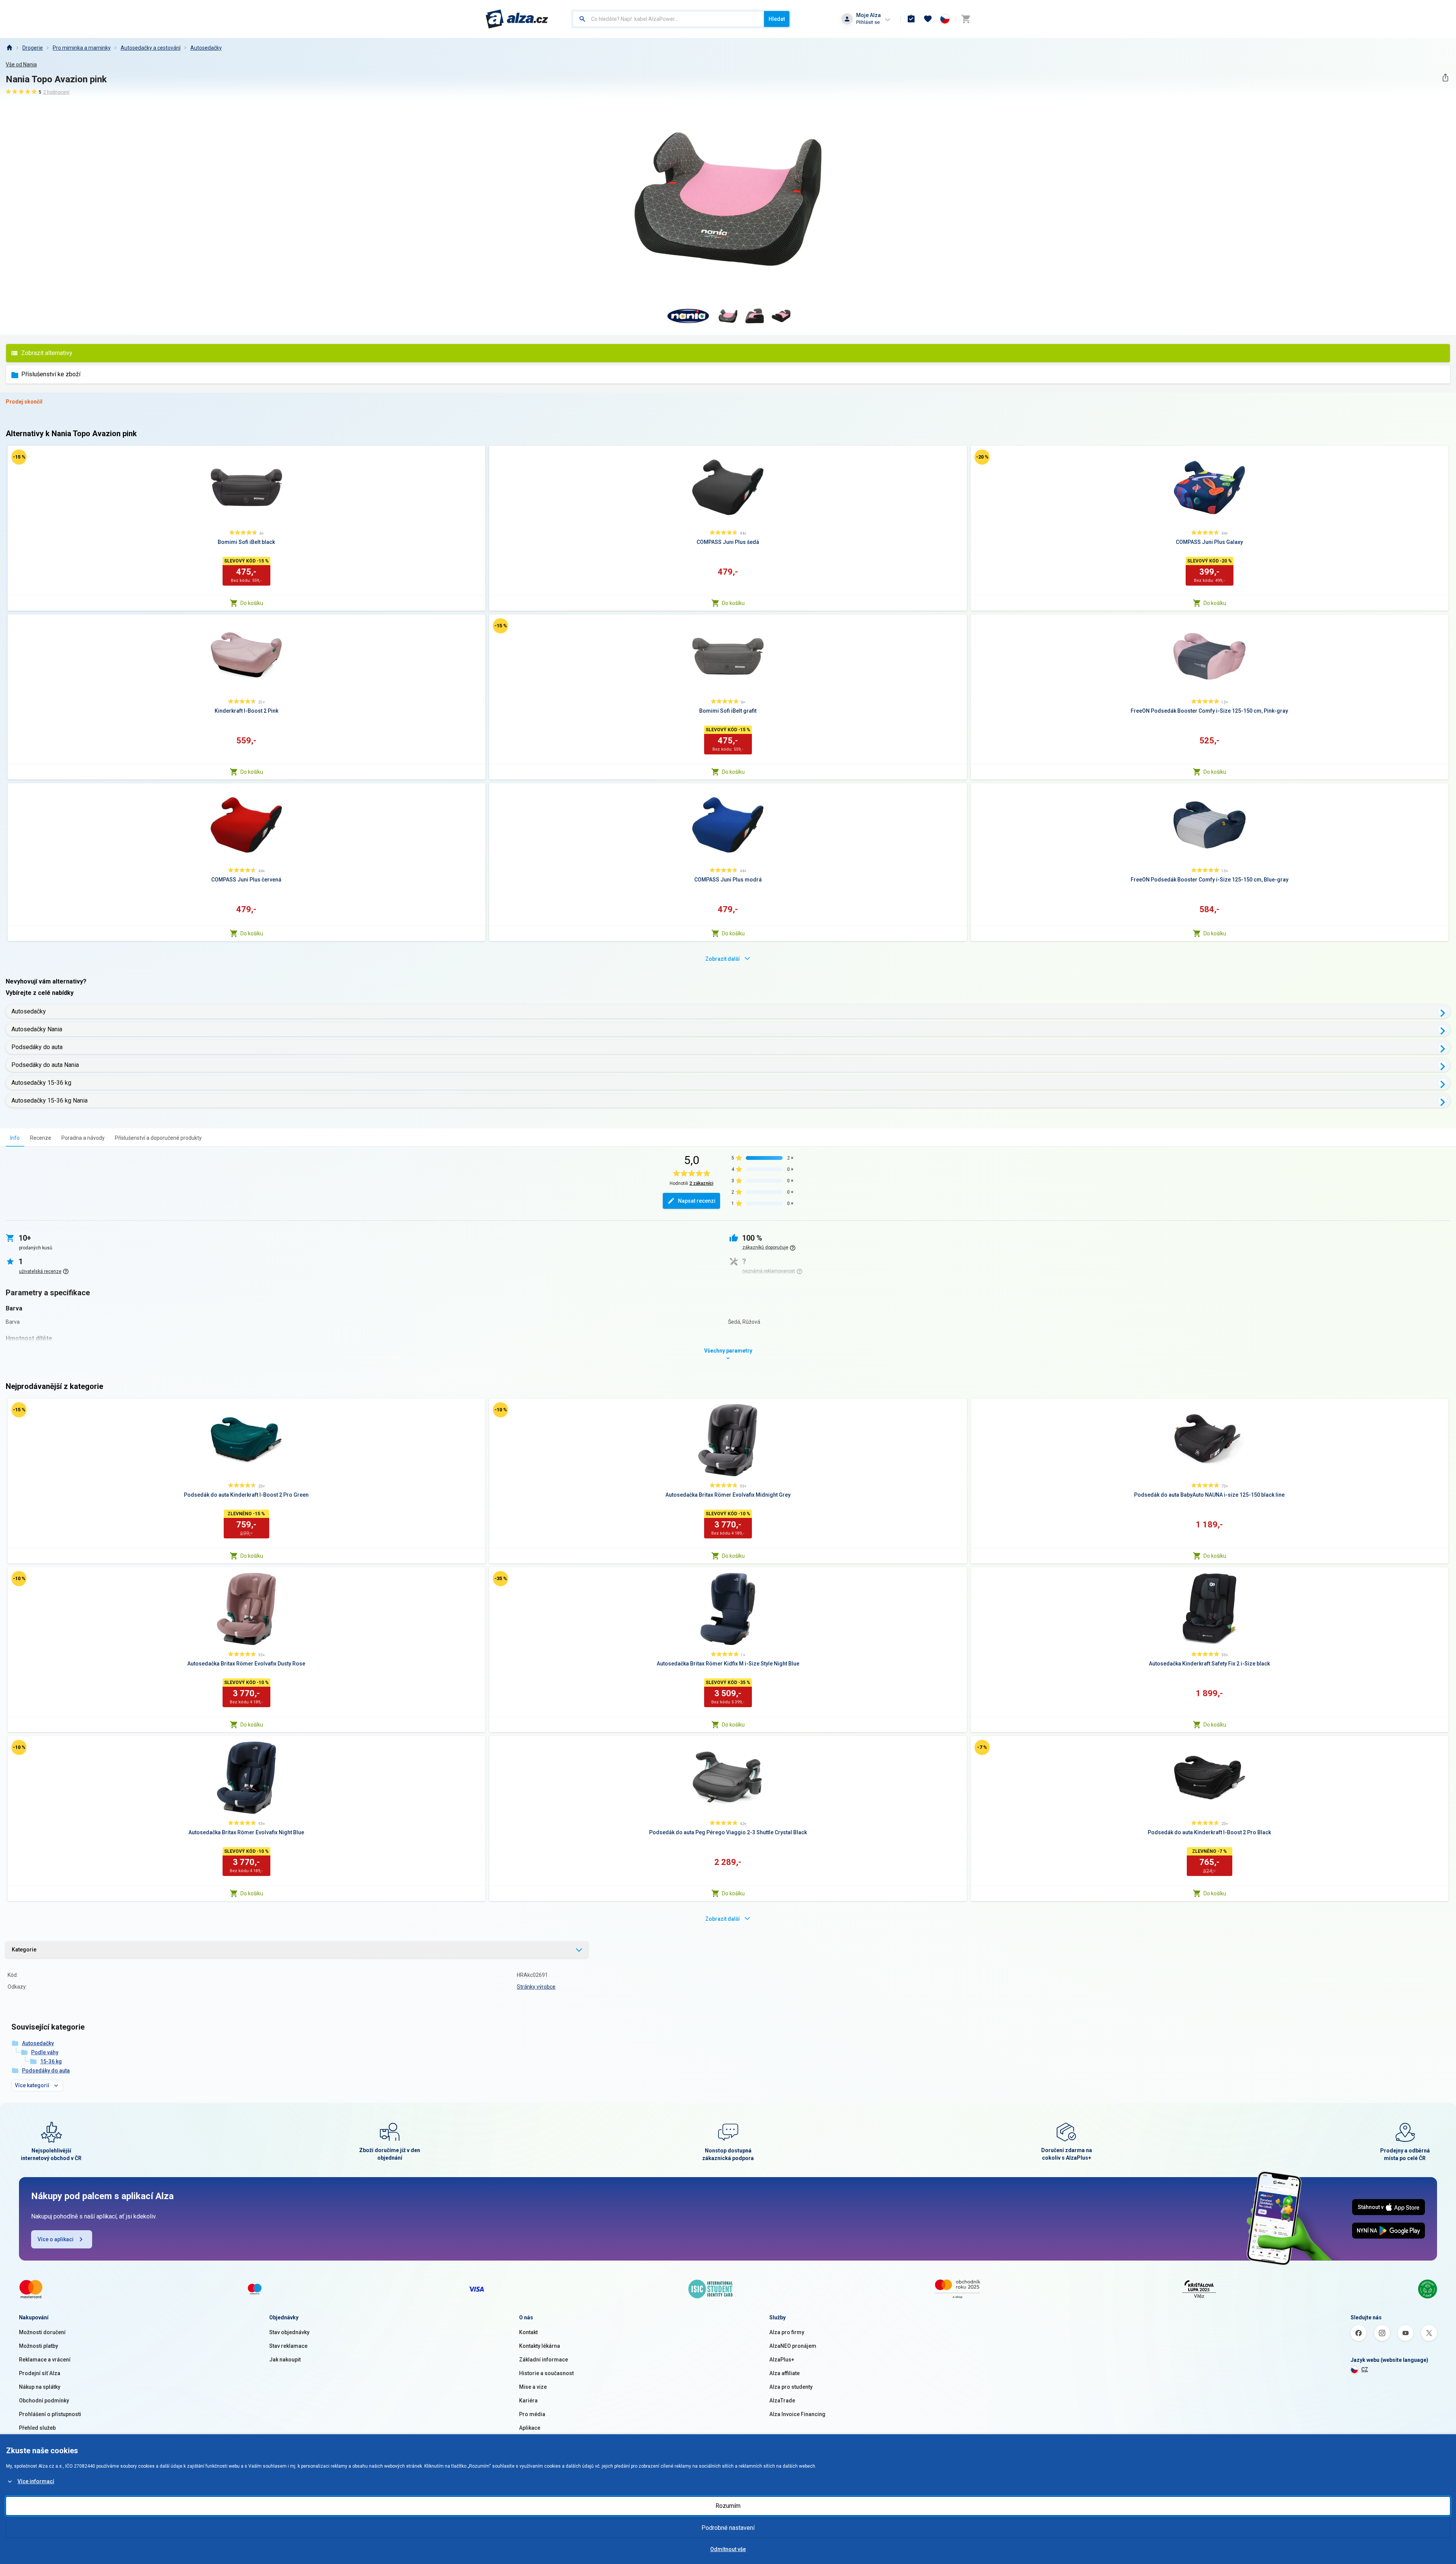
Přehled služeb (37, 2428)
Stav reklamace (288, 2346)
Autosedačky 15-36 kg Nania (49, 1101)
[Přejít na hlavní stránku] (517, 19)
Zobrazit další (723, 959)
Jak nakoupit (285, 2360)
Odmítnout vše (728, 2549)
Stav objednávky (289, 2332)
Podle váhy (45, 2052)
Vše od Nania (21, 64)
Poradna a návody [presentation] (83, 1138)
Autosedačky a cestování (151, 48)
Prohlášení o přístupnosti (50, 2414)
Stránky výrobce (536, 1987)
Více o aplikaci (56, 2239)
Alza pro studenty (791, 2387)
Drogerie (33, 48)
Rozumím (728, 2506)
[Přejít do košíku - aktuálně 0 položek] (966, 19)
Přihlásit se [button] (868, 22)
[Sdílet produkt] (1445, 78)
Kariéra (528, 2401)
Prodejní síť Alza (40, 2373)
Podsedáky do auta (37, 1047)
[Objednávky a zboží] (911, 19)
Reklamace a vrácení (45, 2360)
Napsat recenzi (697, 1201)
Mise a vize (533, 2387)
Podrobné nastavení (728, 2528)
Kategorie (24, 1950)
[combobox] (668, 19)
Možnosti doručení (42, 2332)
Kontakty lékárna (540, 2346)
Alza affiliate (784, 2373)
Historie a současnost (546, 2373)
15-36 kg (51, 2061)
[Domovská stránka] (9, 48)
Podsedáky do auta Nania (45, 1065)
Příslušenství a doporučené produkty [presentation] (158, 1138)
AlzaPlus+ (782, 2360)
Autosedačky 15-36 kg (41, 1083)
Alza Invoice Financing (797, 2414)
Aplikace (530, 2428)
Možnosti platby (38, 2346)
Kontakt (528, 2332)
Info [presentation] (15, 1138)
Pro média (532, 2414)
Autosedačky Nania (37, 1029)
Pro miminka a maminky (82, 48)
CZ (1365, 2369)
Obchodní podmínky (44, 2401)
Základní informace (544, 2360)
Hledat (777, 19)
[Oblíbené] (928, 19)
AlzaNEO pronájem (793, 2346)
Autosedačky (206, 48)
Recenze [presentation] (41, 1138)
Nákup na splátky (40, 2387)
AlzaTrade (782, 2401)
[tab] (15, 1138)
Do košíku (252, 603)
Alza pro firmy (787, 2332)
